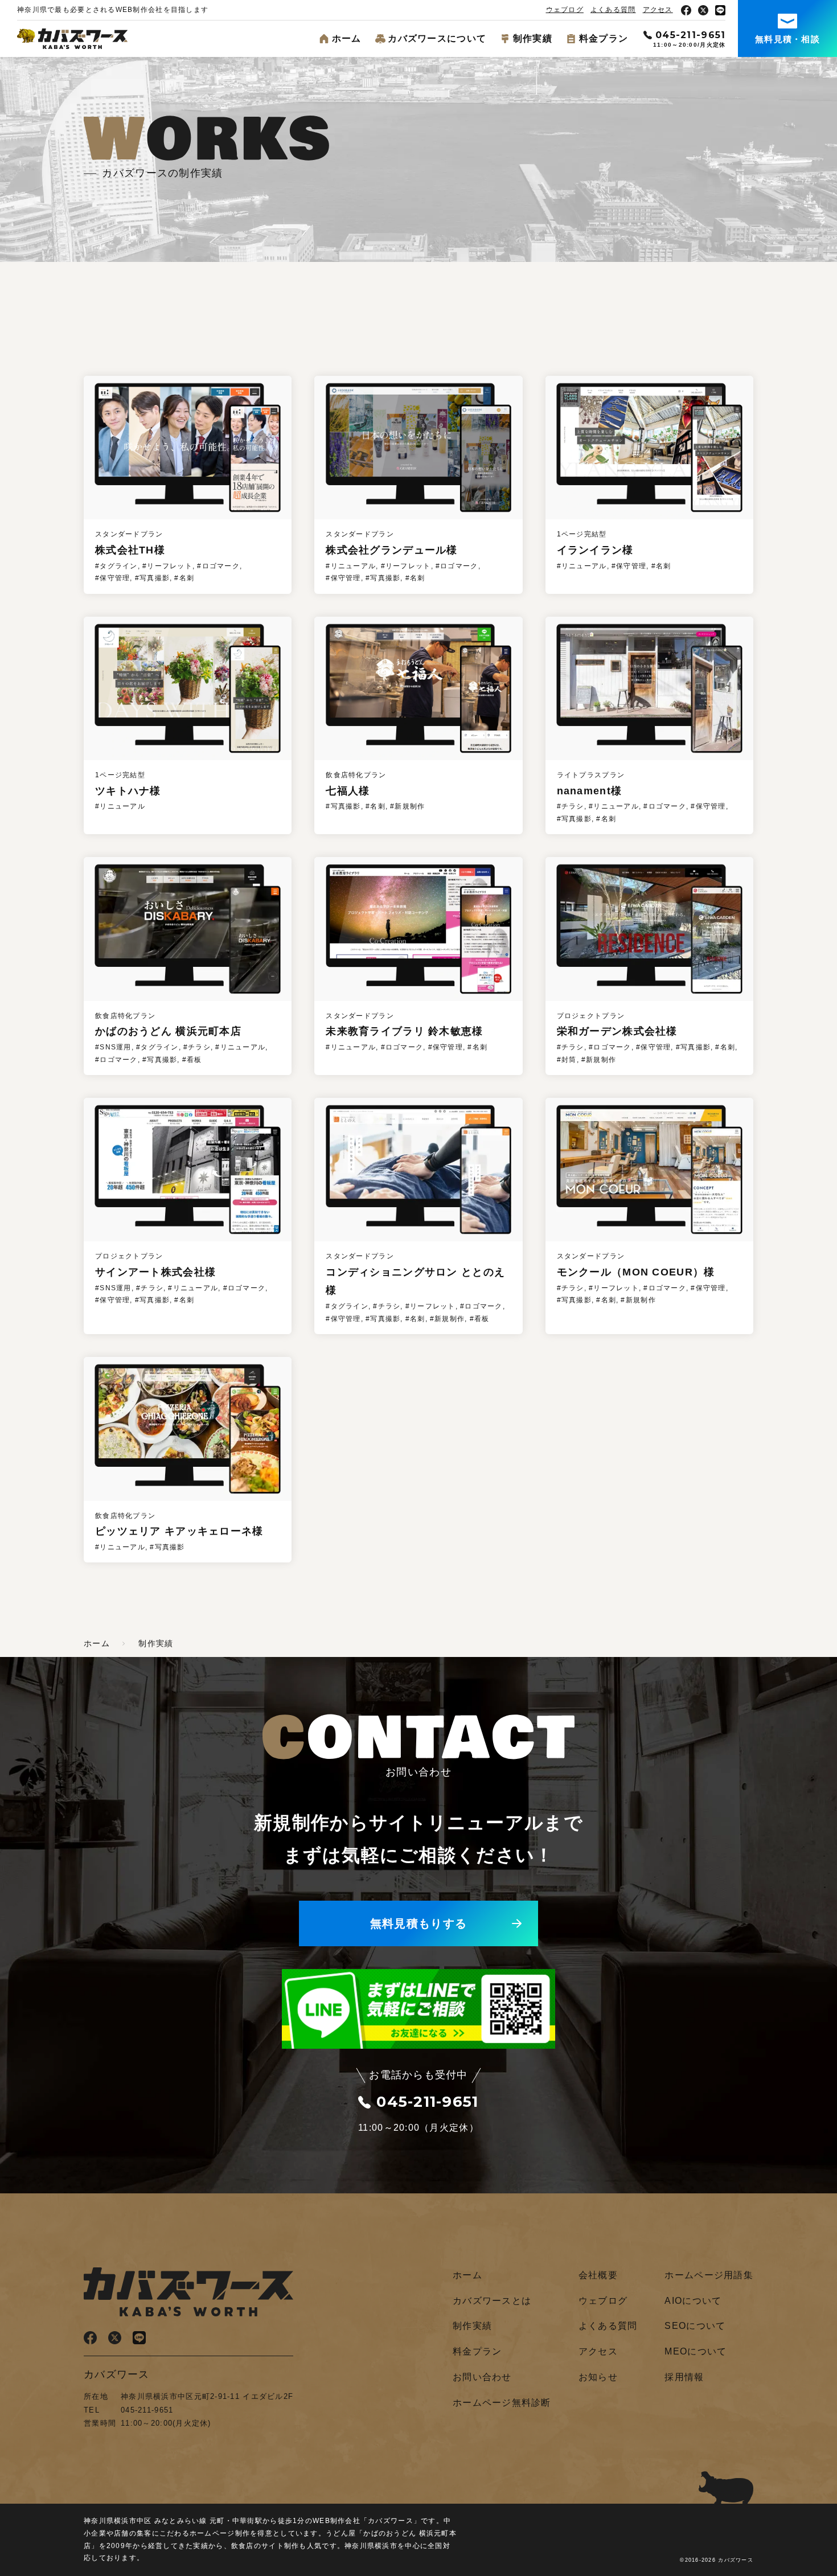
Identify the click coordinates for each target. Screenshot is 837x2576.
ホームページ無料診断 (502, 2403)
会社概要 (598, 2275)
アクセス (658, 10)
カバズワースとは (492, 2301)
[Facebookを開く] (686, 10)
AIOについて (693, 2301)
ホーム (347, 38)
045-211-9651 (690, 35)
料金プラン (604, 38)
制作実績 (533, 38)
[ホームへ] (72, 41)
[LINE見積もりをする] (419, 2040)
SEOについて (695, 2326)
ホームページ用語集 (709, 2275)
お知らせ (598, 2377)
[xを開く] (703, 10)
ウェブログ (565, 10)
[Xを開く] (115, 2335)
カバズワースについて (437, 38)
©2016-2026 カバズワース (717, 2560)
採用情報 (684, 2377)
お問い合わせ (482, 2377)
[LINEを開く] (720, 10)
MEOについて (696, 2351)
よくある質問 (613, 10)
